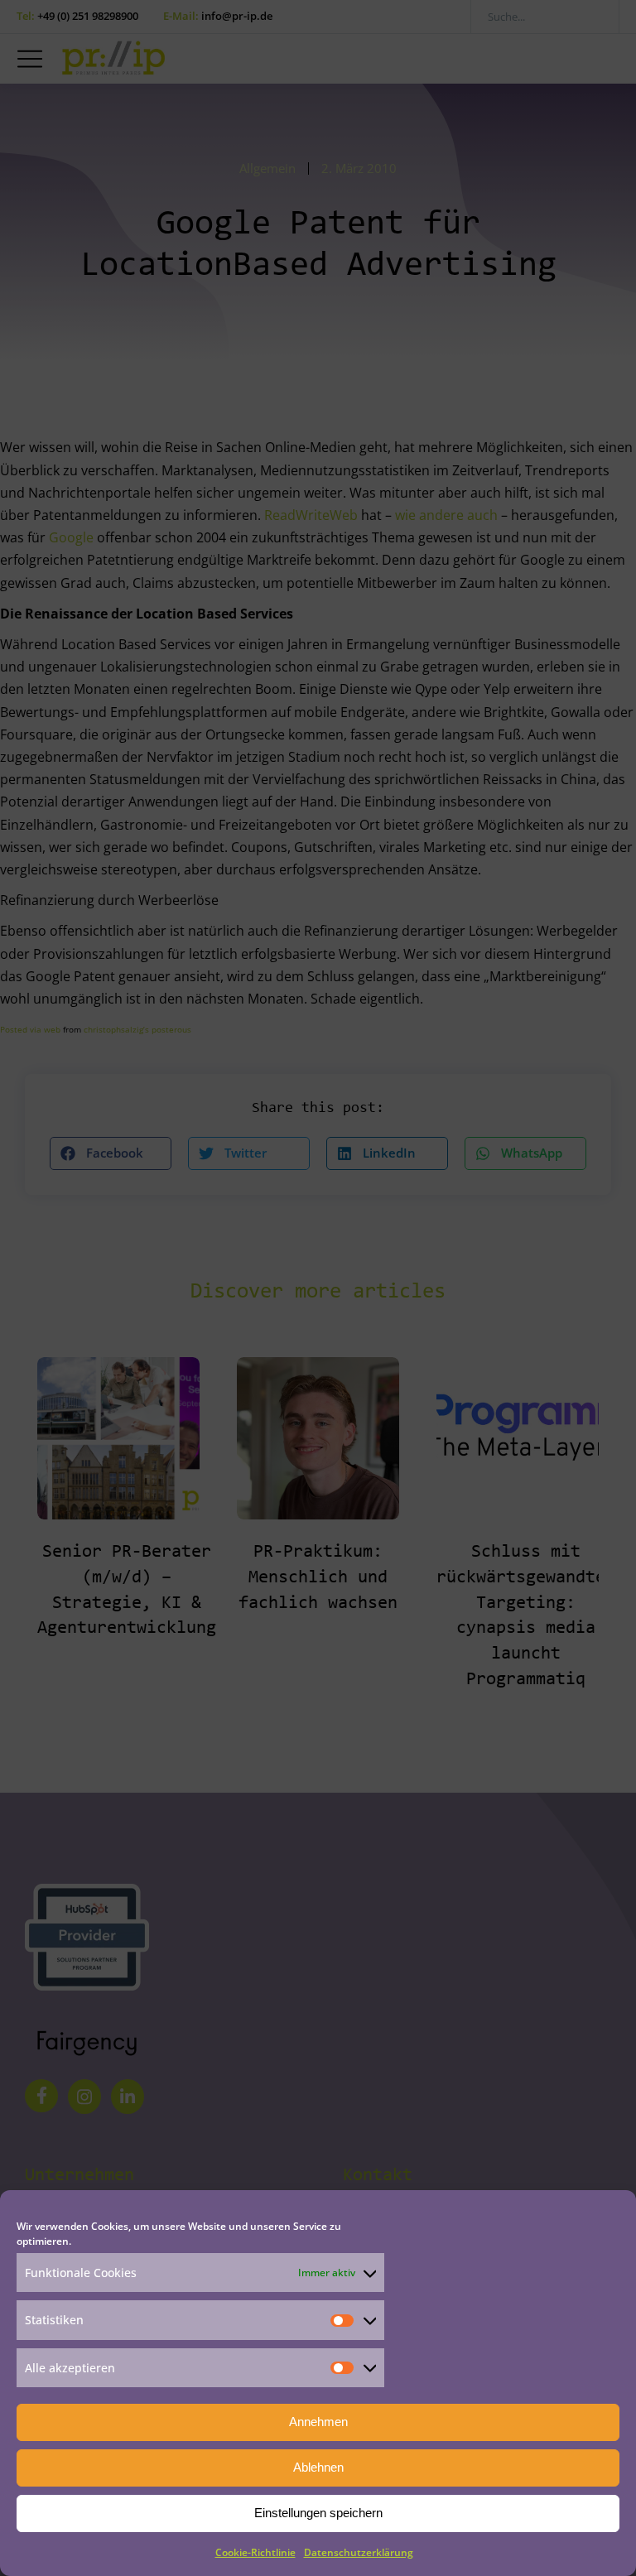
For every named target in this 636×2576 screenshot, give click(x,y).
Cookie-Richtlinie (255, 2552)
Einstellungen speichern (318, 2513)
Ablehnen (318, 2467)
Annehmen (318, 2422)
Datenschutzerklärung (359, 2552)
